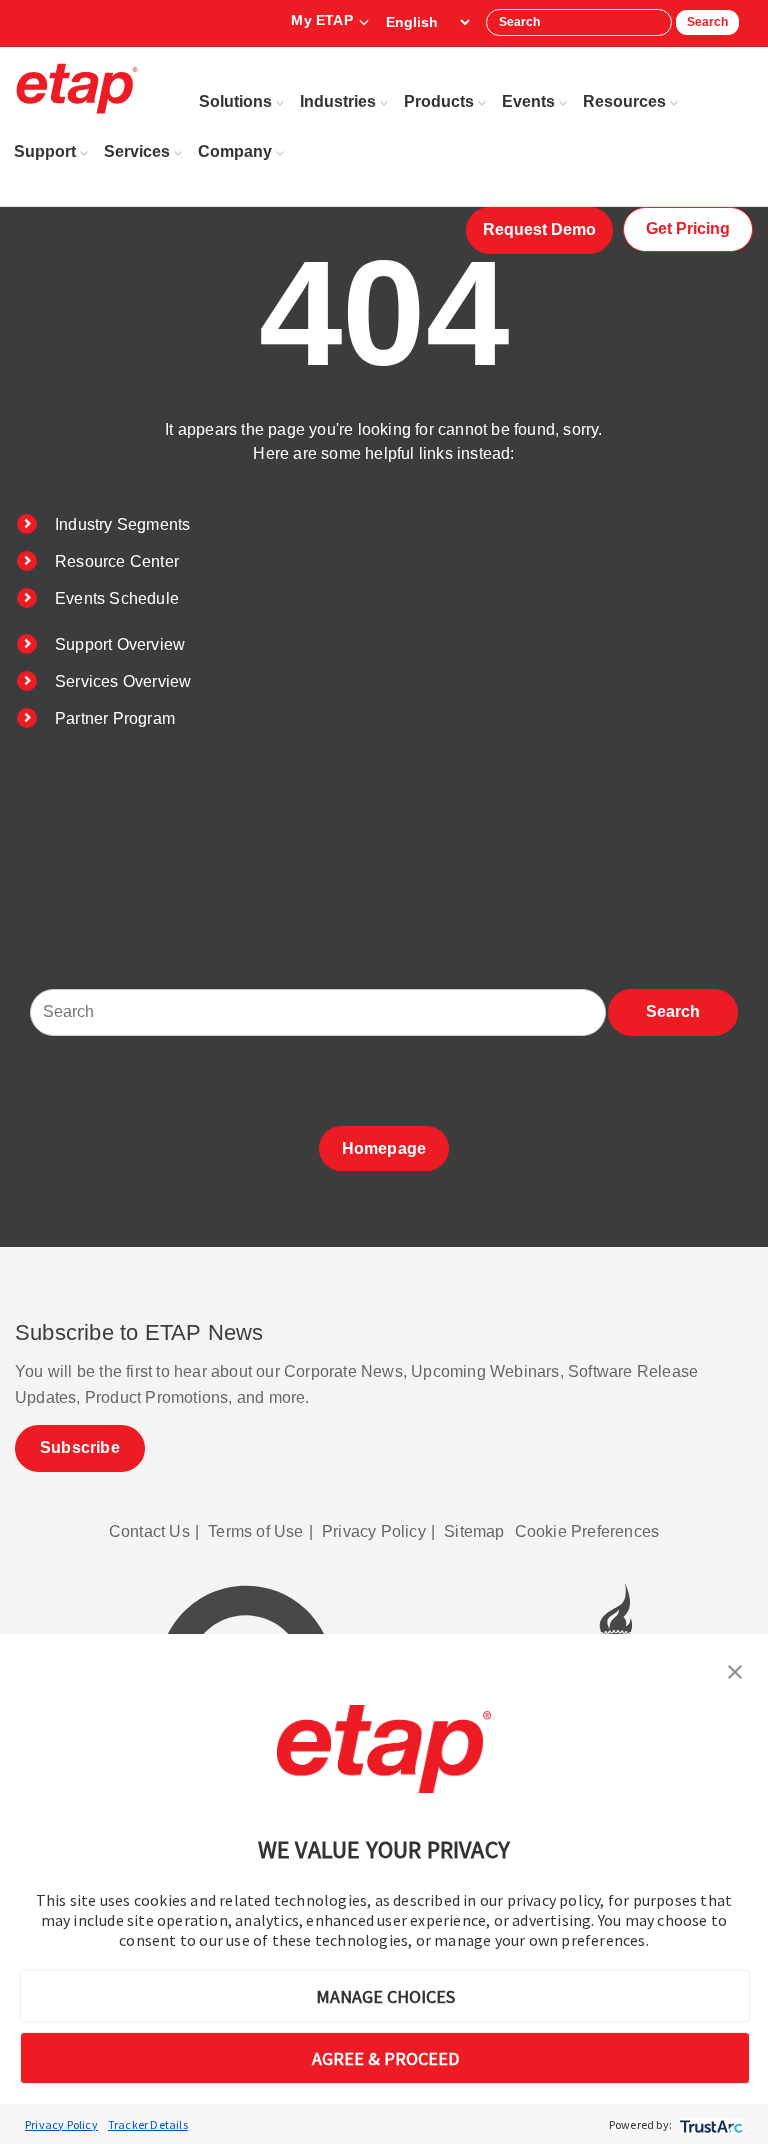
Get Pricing (688, 228)
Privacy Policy (61, 2124)
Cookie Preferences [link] (587, 1531)
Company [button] (235, 151)
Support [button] (45, 151)
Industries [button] (338, 101)
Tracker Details (148, 2124)
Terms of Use (255, 1531)
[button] (735, 1670)
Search (707, 22)
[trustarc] (709, 2124)
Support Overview (120, 644)
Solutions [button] (235, 101)
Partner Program (115, 718)
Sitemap (474, 1531)
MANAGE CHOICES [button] (385, 1996)
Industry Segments (122, 524)
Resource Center (117, 561)
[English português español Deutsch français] (427, 22)
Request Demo (539, 229)
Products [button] (439, 101)
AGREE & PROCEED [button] (385, 2058)
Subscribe (80, 1447)
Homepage (384, 1148)
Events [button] (528, 101)
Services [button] (137, 151)
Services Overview (123, 681)
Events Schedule (117, 598)
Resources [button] (624, 101)
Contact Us (149, 1531)
